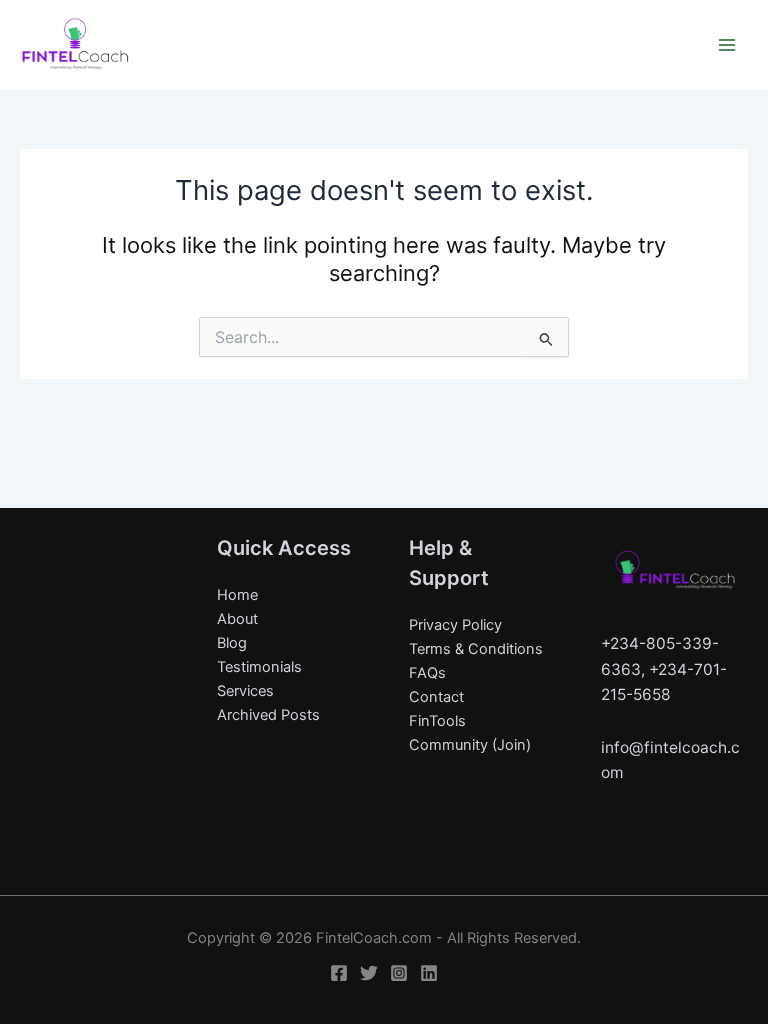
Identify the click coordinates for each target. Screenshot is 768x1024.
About (237, 619)
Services (245, 691)
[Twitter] (369, 973)
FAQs (427, 673)
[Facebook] (339, 973)
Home (237, 595)
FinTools (437, 721)
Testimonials (259, 667)
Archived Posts (268, 715)
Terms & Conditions (476, 649)
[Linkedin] (429, 973)
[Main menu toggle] (727, 45)
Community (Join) (470, 745)
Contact (436, 697)
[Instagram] (399, 973)
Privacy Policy (455, 625)
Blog (232, 643)
